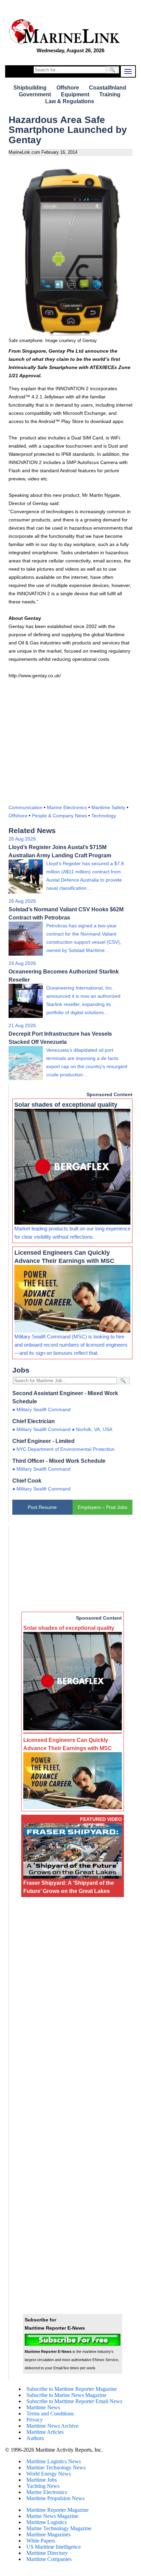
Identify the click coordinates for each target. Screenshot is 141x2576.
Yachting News (43, 2486)
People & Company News (59, 816)
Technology (104, 816)
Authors (35, 2438)
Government (35, 94)
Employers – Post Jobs (102, 1507)
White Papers (41, 2541)
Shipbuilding (30, 88)
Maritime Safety (108, 807)
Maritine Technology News (56, 2468)
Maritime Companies (49, 2559)
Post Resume (42, 1507)
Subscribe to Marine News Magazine (66, 2395)
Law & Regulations (70, 101)
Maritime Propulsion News (55, 2498)
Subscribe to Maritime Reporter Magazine (72, 2389)
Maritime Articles (45, 2432)
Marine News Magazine (52, 2516)
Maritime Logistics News (54, 2461)
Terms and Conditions (50, 2414)
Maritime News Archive (52, 2426)
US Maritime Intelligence (54, 2547)
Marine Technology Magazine (59, 2528)
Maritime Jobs (42, 2480)
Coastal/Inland (108, 88)
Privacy (35, 2420)
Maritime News (43, 2407)
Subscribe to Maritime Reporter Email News (74, 2401)
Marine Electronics (67, 807)
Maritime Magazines (48, 2534)
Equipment (75, 94)
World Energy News (49, 2474)
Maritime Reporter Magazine (57, 2510)
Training (110, 94)
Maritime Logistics (47, 2522)
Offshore (68, 88)
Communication (25, 807)
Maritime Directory (47, 2553)
